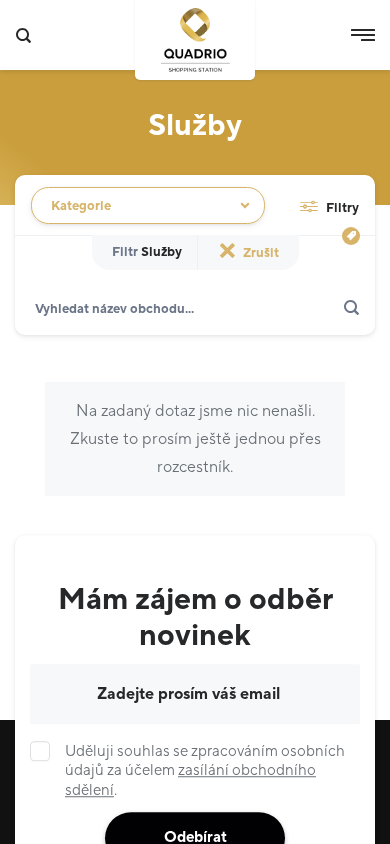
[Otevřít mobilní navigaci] (363, 35)
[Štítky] (351, 236)
